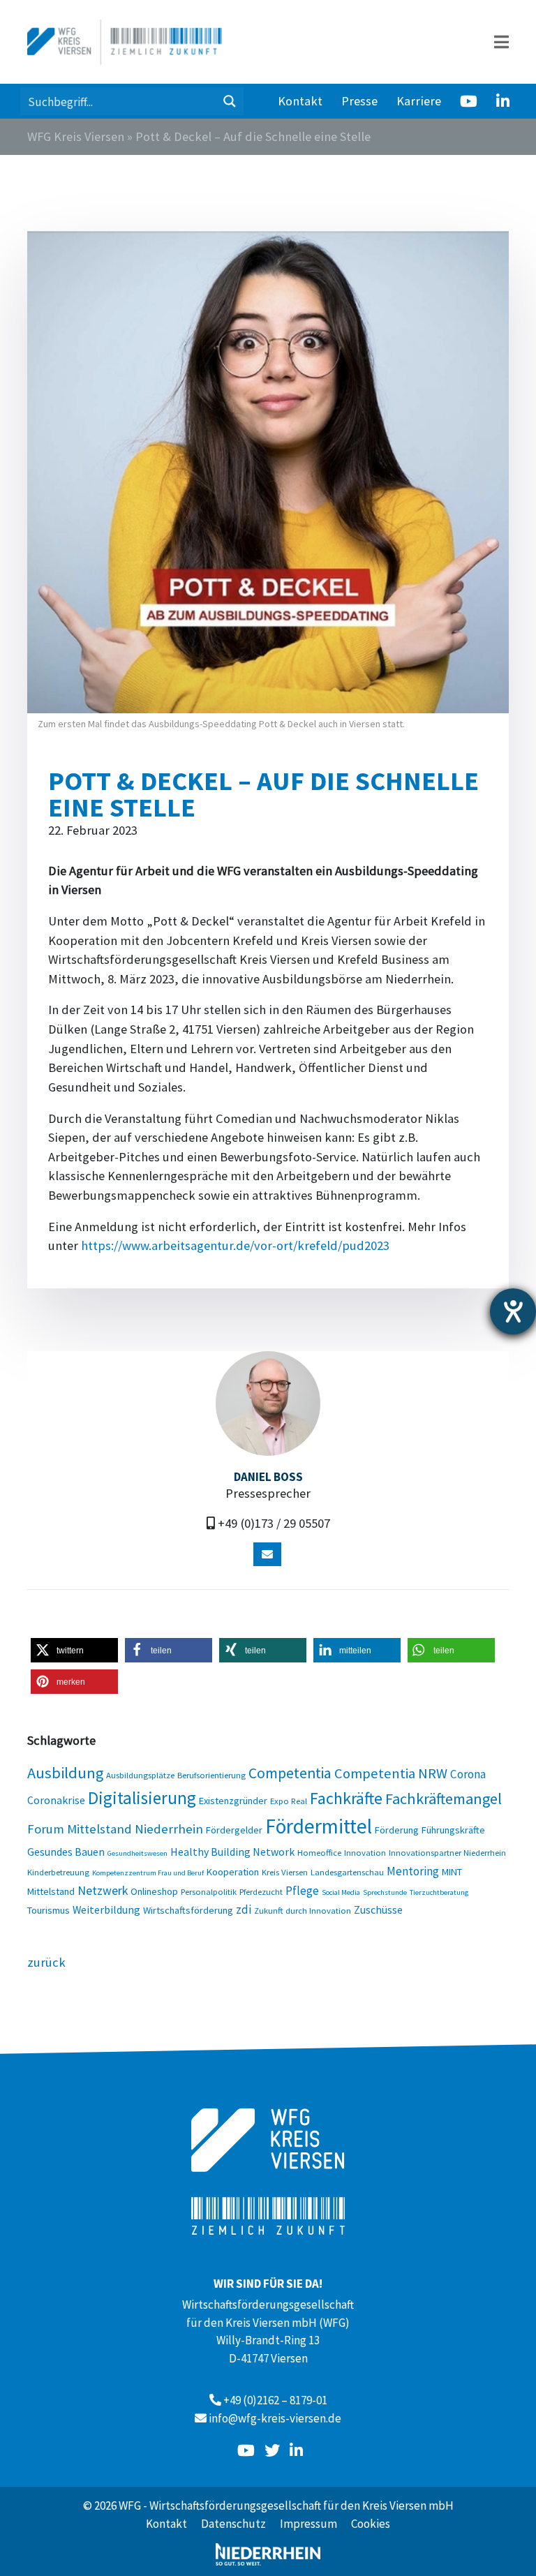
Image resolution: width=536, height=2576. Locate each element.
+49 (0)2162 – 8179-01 (275, 2400)
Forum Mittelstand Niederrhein (115, 1829)
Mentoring (413, 1871)
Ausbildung (65, 1773)
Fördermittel (319, 1826)
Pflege (302, 1891)
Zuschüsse (378, 1909)
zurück (46, 1962)
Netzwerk (103, 1890)
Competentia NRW (391, 1773)
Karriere (419, 101)
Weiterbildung (106, 1909)
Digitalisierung (142, 1798)
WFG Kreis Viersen (76, 136)
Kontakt (300, 101)
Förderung (397, 1830)
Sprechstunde (385, 1892)
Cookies (371, 2524)
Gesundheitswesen (137, 1853)
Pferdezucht (261, 1891)
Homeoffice (319, 1852)
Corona (468, 1774)
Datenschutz (233, 2524)
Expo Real (289, 1801)
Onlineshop (154, 1891)
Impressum (308, 2524)
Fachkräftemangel (444, 1799)
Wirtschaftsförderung (188, 1910)
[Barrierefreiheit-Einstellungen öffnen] (513, 1311)
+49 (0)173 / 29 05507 (274, 1523)
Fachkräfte (346, 1798)
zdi (244, 1909)
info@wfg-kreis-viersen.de (275, 2418)
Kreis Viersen (285, 1872)
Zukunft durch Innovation (303, 1910)
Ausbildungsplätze (140, 1775)
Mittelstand (51, 1891)
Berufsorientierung (211, 1775)
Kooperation (233, 1872)
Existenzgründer (233, 1801)
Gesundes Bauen (66, 1852)
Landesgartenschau (347, 1872)
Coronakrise (56, 1800)
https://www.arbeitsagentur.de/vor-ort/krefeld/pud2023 (235, 1245)
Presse (359, 101)
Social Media (341, 1892)
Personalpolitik (209, 1891)
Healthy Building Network (232, 1852)
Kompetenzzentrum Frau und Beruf (148, 1873)
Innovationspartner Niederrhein (447, 1852)
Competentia (290, 1773)
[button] (74, 1650)
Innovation (365, 1852)
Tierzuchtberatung (439, 1892)
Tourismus (49, 1910)
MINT (452, 1872)
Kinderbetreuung (58, 1872)
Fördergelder (234, 1830)
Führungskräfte (453, 1830)
